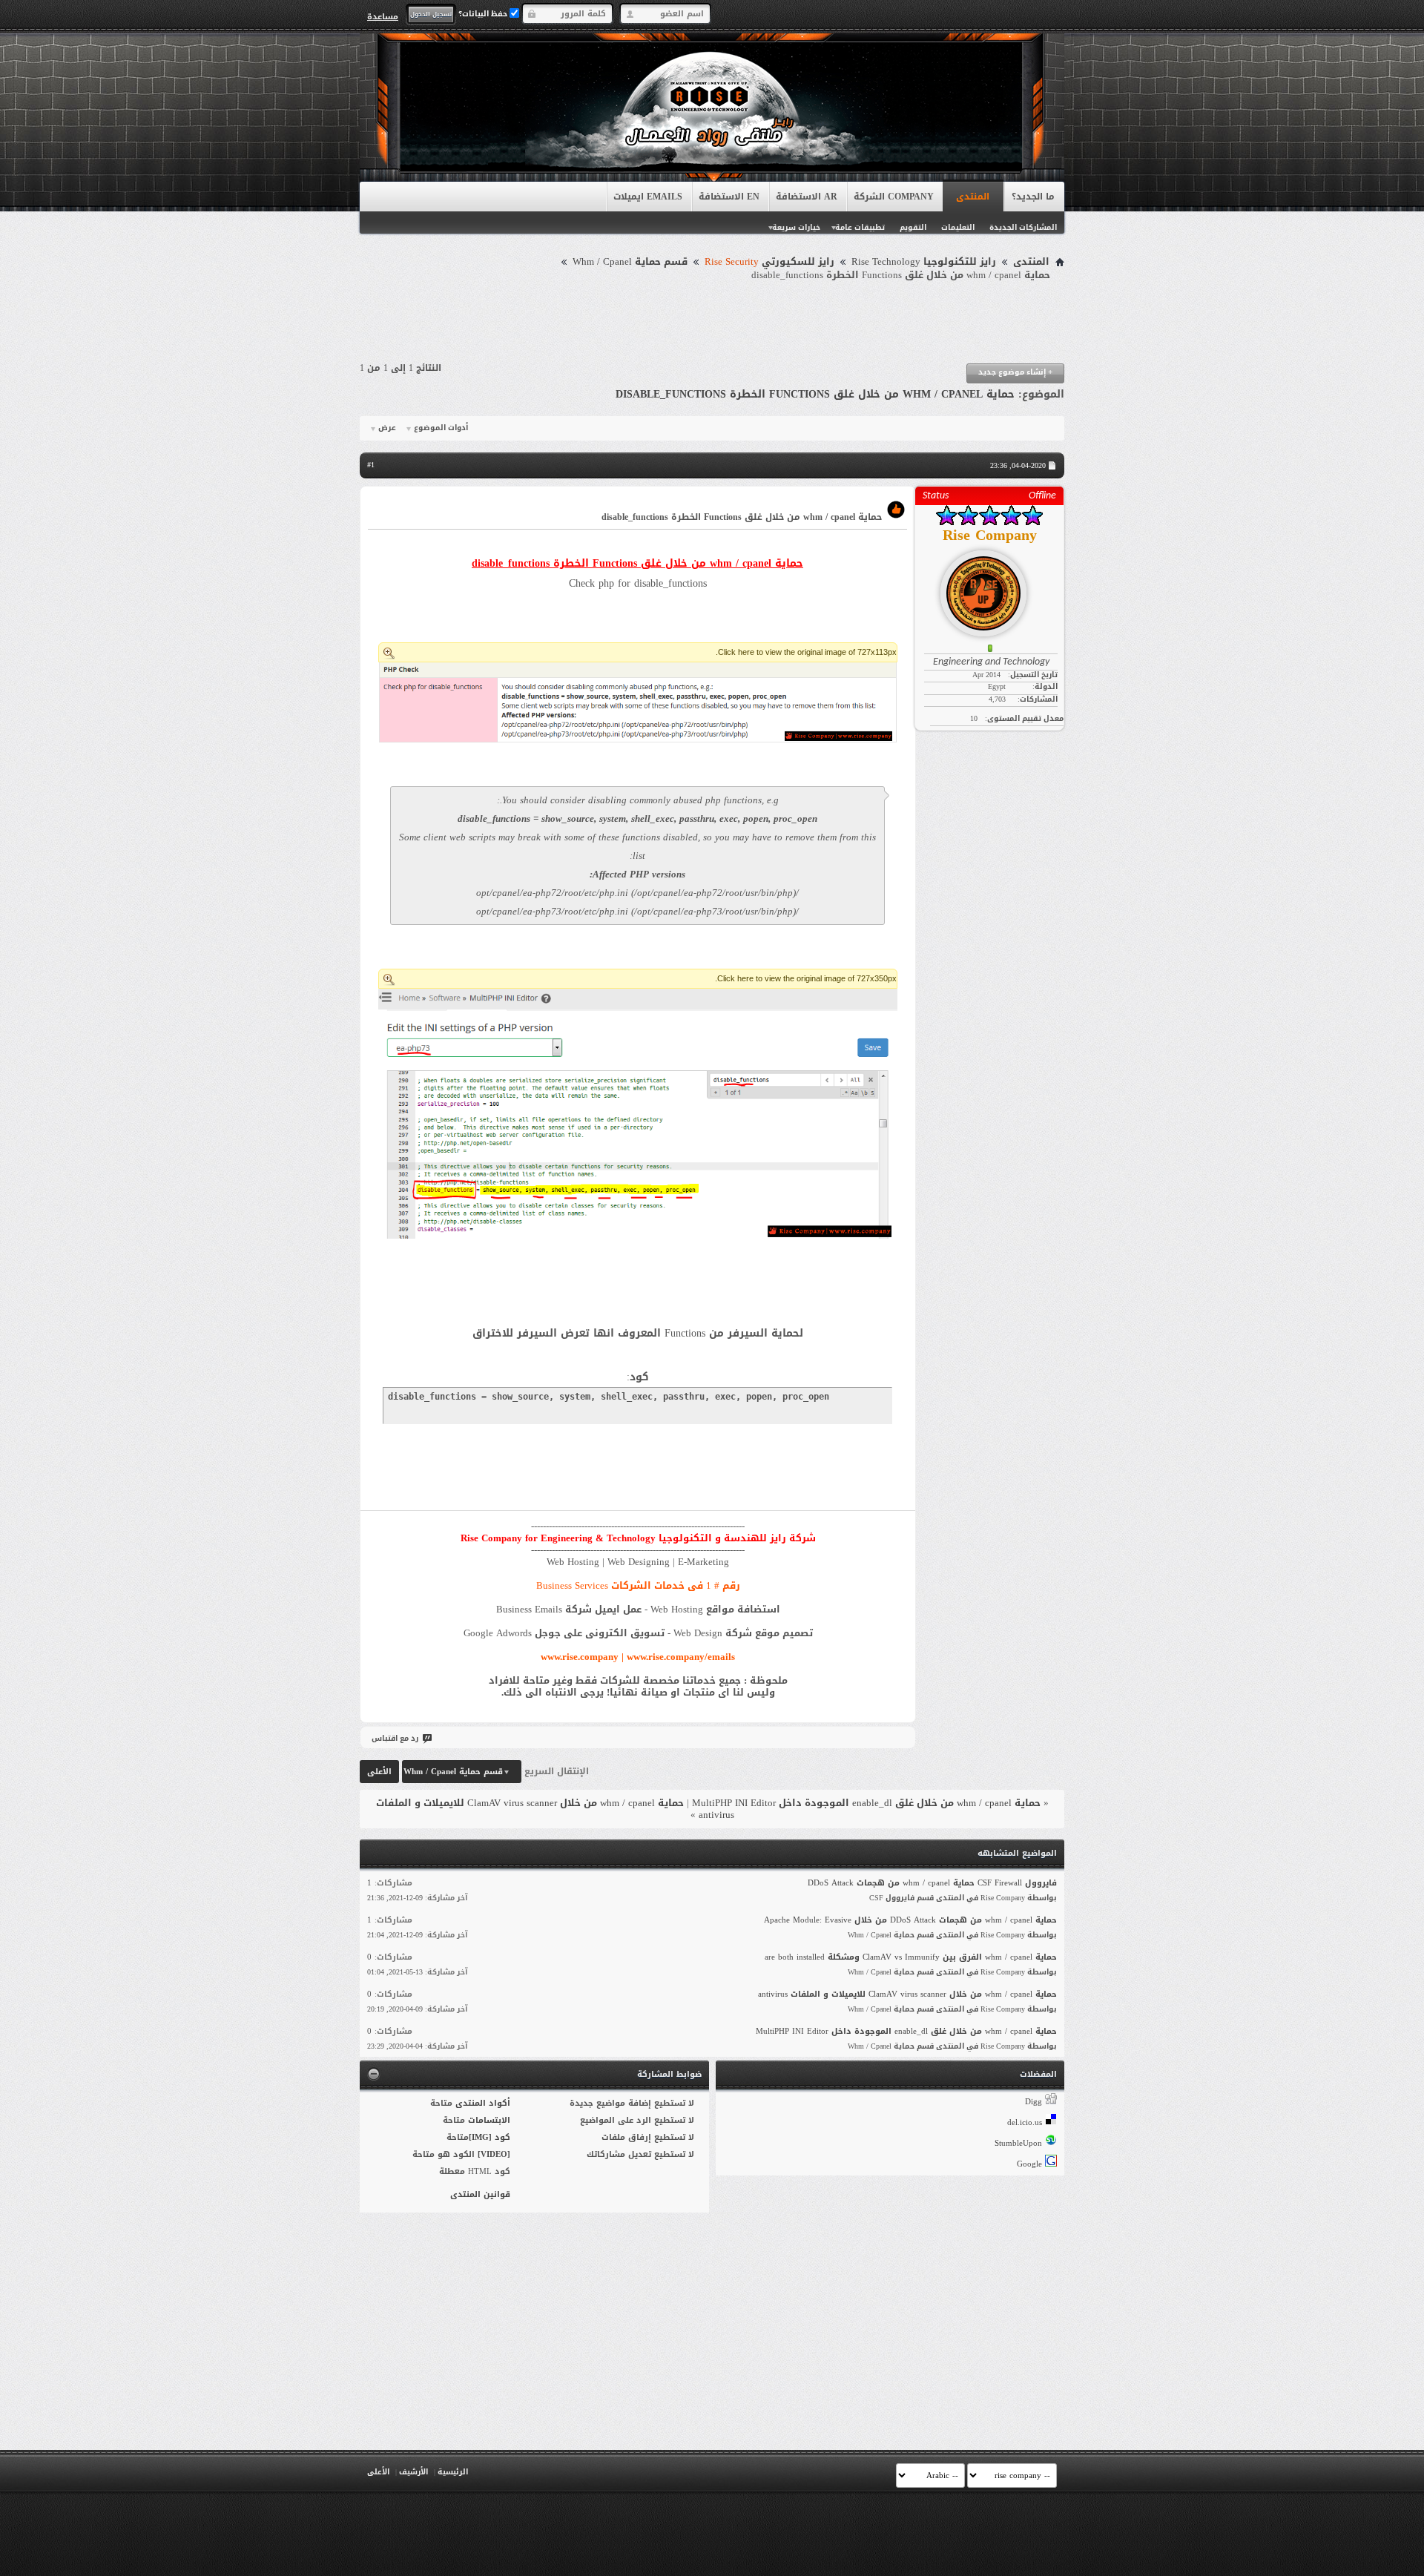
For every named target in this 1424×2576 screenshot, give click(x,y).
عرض (387, 428)
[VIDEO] (494, 2154)
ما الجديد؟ (1033, 197)
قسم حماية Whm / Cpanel (630, 262)
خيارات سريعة (796, 227)
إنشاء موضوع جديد (1015, 372)
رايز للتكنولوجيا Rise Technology (924, 262)
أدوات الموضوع (441, 428)
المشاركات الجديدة (1023, 227)
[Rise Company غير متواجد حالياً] (989, 587)
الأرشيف (413, 2472)
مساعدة (383, 16)
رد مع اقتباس (395, 1738)
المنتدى (973, 197)
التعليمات (958, 227)
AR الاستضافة (807, 197)
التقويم (913, 227)
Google (1029, 2164)
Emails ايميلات (648, 197)
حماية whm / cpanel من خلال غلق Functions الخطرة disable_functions (815, 394)
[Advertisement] (712, 323)
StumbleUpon (1018, 2143)
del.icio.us (1025, 2122)
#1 (371, 465)
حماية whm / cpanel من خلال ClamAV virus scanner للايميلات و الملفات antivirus (555, 1809)
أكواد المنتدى (483, 2103)
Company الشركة (894, 197)
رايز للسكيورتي (769, 262)
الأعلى (379, 1772)
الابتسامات (489, 2120)
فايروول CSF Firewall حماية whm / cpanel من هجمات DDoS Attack (932, 1883)
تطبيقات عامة (860, 227)
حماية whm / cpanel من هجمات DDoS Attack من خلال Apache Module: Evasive (910, 1920)
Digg (1034, 2102)
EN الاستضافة (729, 197)
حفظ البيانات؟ (484, 14)
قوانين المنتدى (480, 2194)
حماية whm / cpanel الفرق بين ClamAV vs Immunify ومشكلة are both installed (911, 1957)
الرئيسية (453, 2472)
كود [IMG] (489, 2137)
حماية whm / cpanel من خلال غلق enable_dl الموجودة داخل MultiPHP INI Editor (866, 1803)
